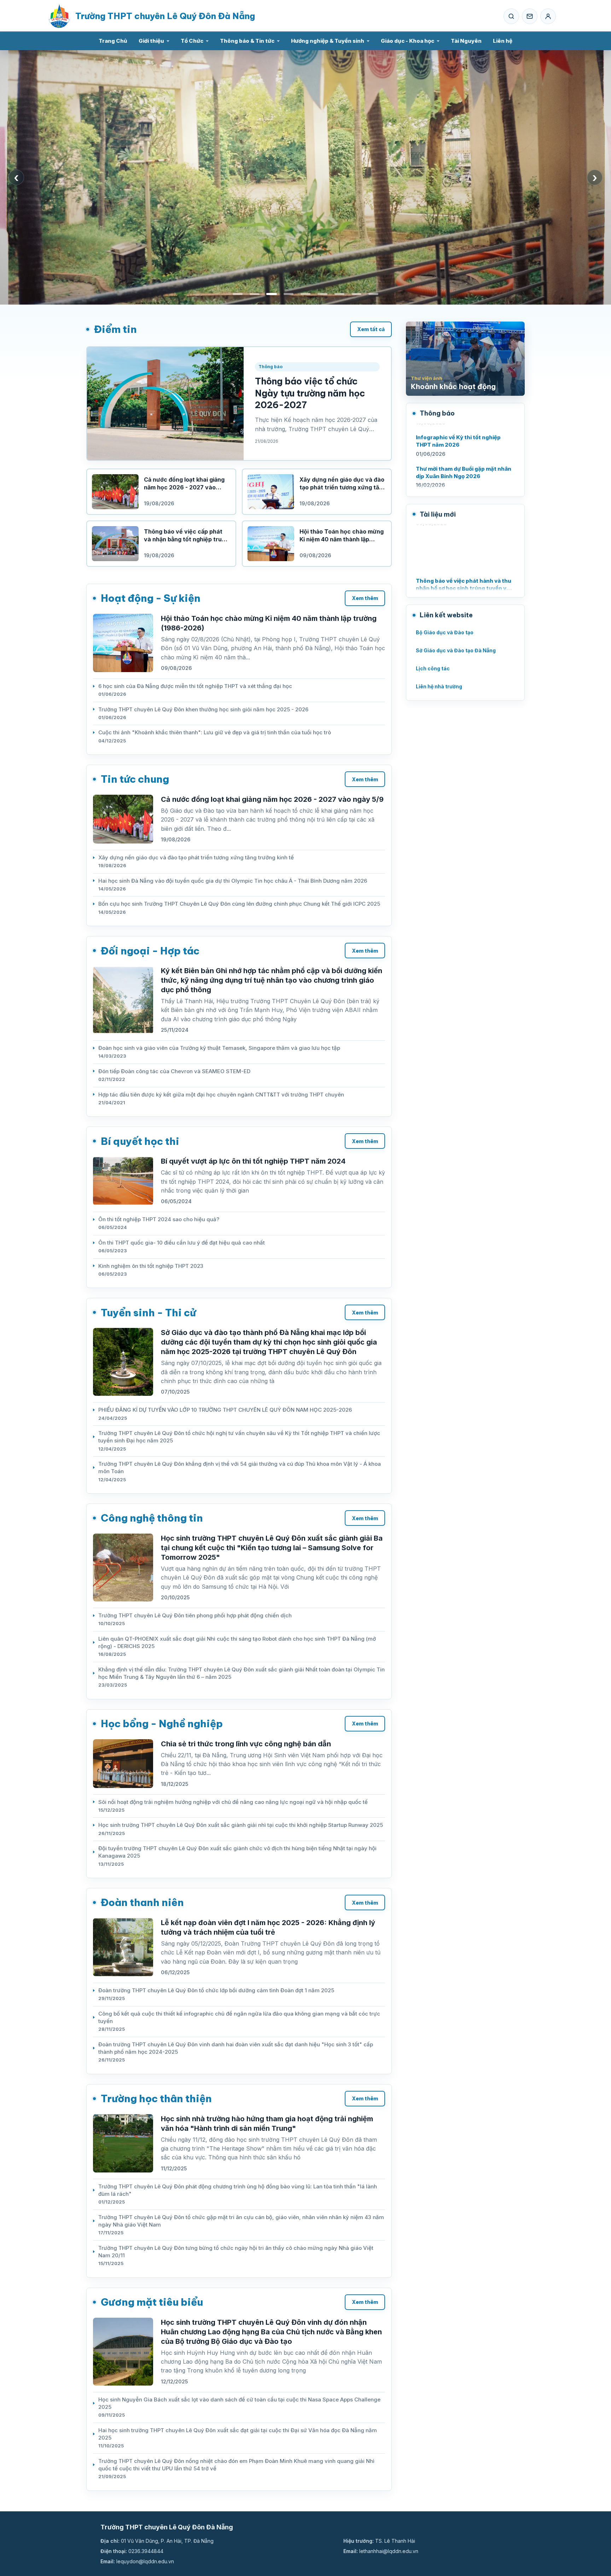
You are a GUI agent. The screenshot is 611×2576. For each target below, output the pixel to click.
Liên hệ (503, 41)
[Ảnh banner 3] (272, 294)
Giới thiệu (151, 41)
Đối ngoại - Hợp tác (150, 951)
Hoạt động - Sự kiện (151, 598)
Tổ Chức (192, 41)
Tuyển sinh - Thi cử (148, 1313)
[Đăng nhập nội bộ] (548, 16)
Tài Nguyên (466, 41)
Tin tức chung (135, 779)
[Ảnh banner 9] (373, 294)
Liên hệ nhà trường (439, 686)
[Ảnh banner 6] (322, 294)
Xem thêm (365, 598)
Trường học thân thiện (156, 2098)
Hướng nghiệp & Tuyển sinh (328, 41)
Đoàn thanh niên (142, 1902)
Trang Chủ (113, 41)
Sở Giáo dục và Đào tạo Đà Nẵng (456, 650)
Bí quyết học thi (140, 1141)
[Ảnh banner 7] (339, 294)
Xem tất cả (371, 329)
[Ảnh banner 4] (289, 294)
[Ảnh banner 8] (356, 294)
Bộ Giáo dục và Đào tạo (445, 632)
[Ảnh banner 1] (238, 294)
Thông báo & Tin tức (247, 41)
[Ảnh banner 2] (255, 294)
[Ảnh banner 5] (305, 294)
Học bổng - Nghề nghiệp (162, 1724)
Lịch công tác (433, 668)
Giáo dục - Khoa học (408, 41)
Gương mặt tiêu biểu (152, 2302)
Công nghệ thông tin (152, 1518)
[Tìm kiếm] (511, 16)
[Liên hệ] (530, 16)
